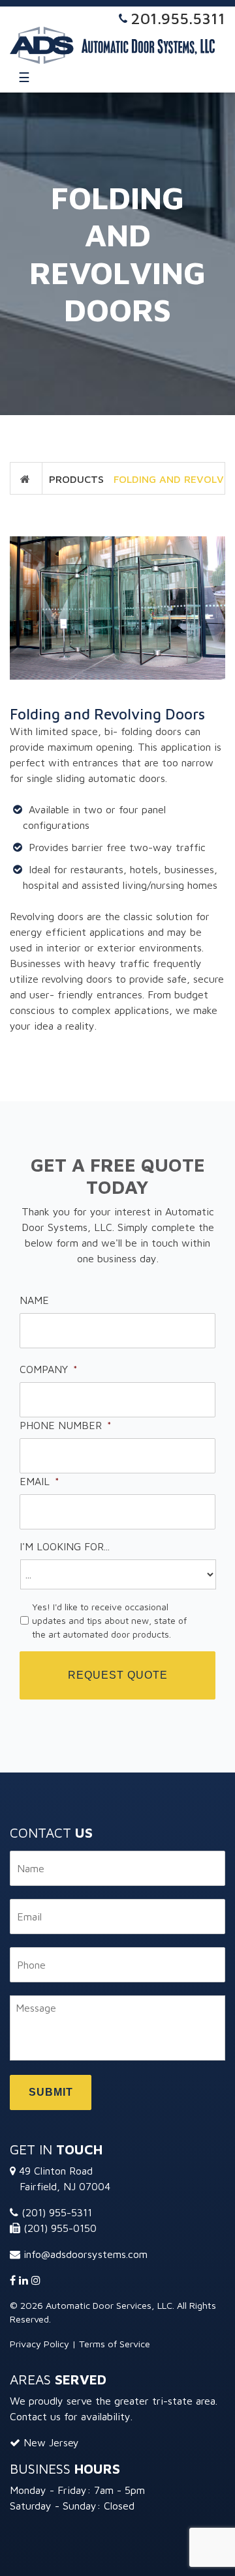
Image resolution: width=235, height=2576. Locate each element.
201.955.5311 (178, 18)
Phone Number (66, 1425)
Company (49, 1369)
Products (76, 479)
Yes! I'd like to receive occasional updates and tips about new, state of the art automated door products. (109, 1620)
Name (34, 1300)
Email (39, 1481)
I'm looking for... (65, 1546)
